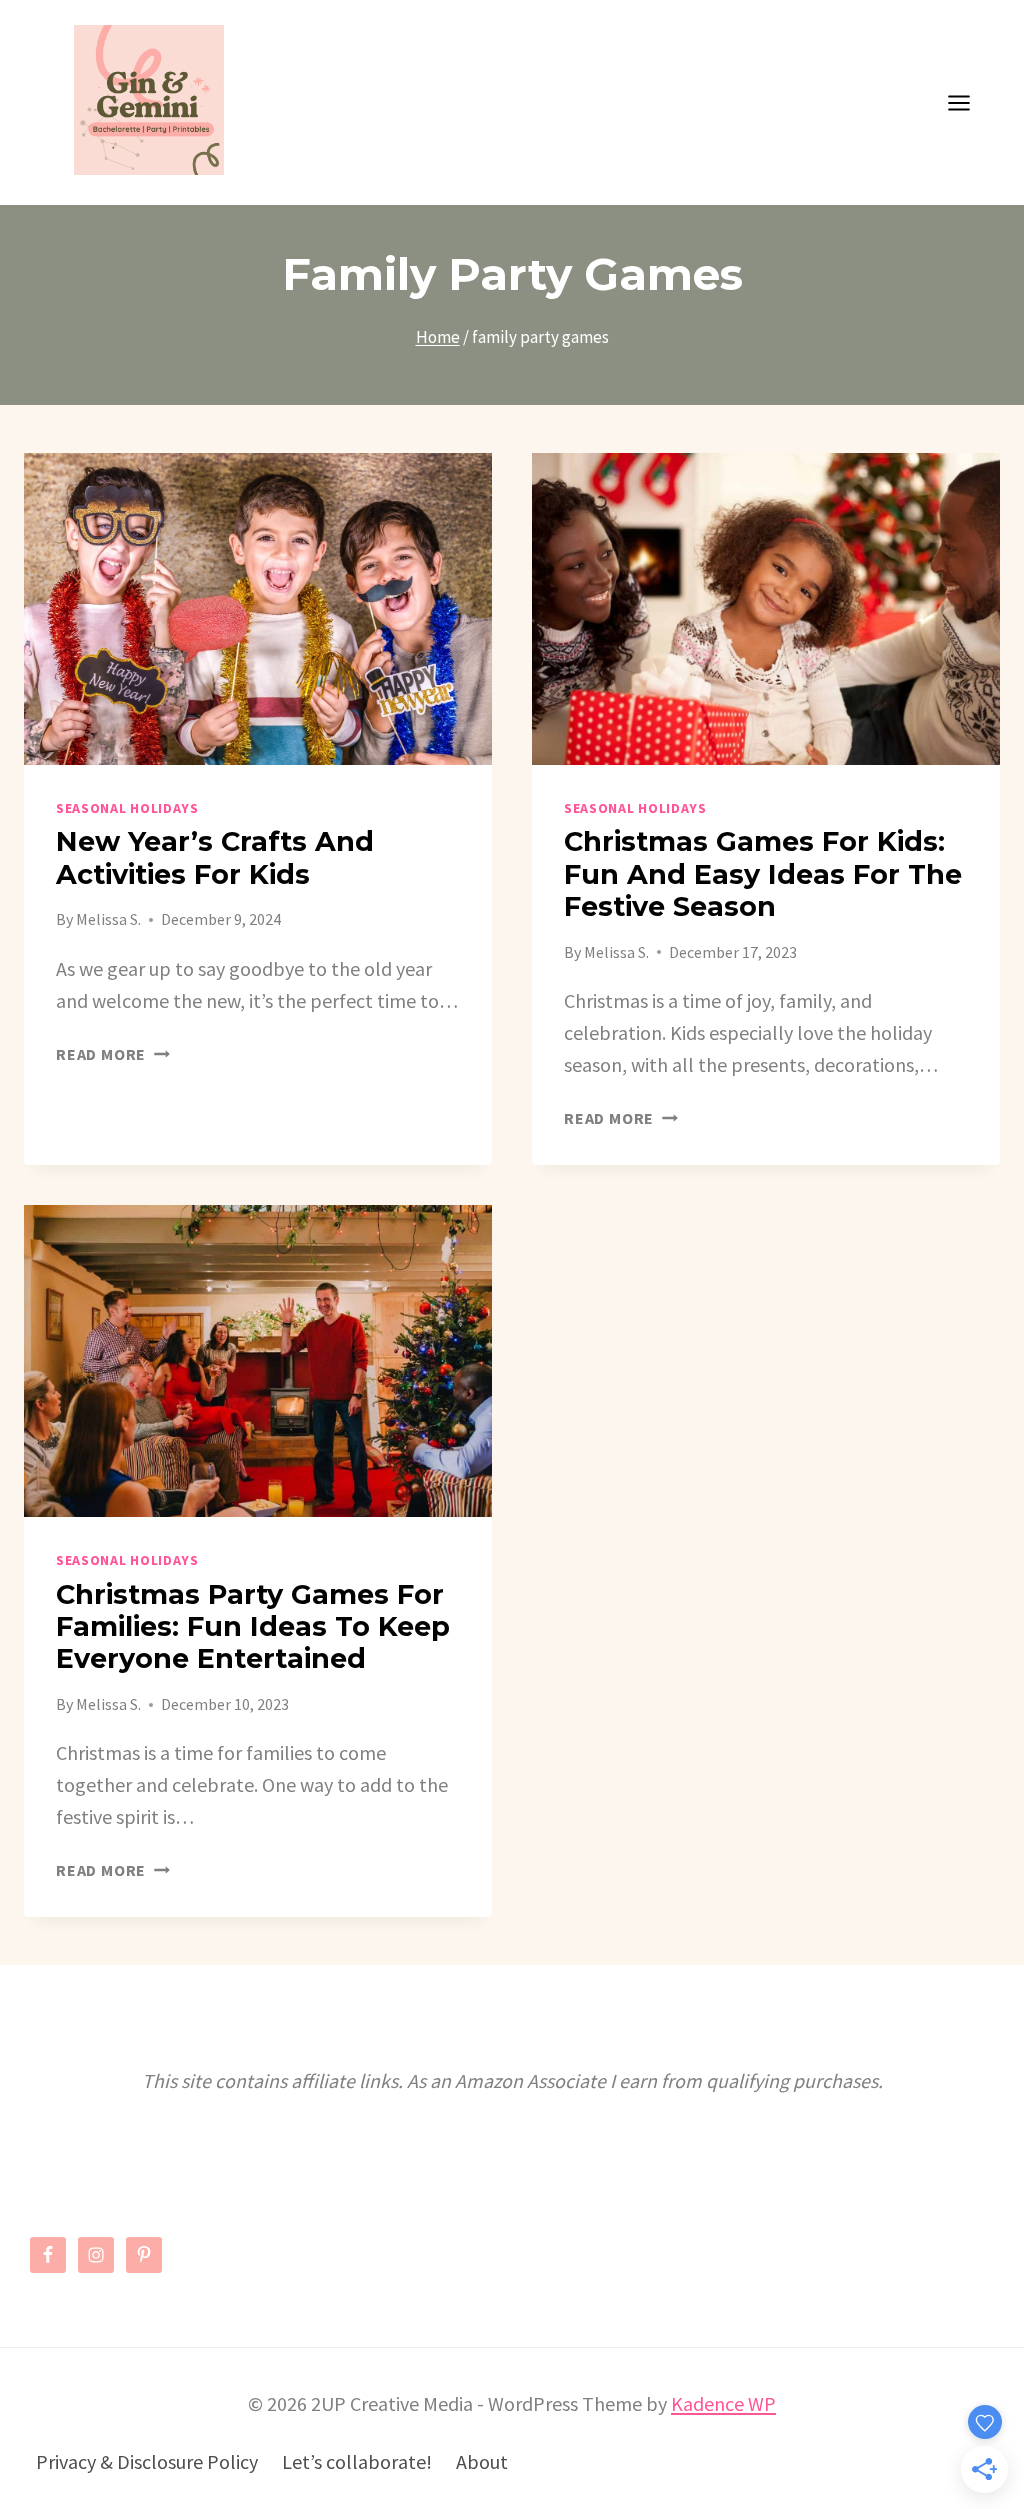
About (482, 2461)
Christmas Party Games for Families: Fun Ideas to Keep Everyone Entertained (253, 1627)
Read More (113, 1054)
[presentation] (258, 609)
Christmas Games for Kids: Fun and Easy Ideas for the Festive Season (763, 874)
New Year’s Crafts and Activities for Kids (215, 857)
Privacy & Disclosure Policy (147, 2461)
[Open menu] (969, 102)
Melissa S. (108, 919)
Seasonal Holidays (127, 808)
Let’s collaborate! (357, 2461)
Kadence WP (723, 2403)
